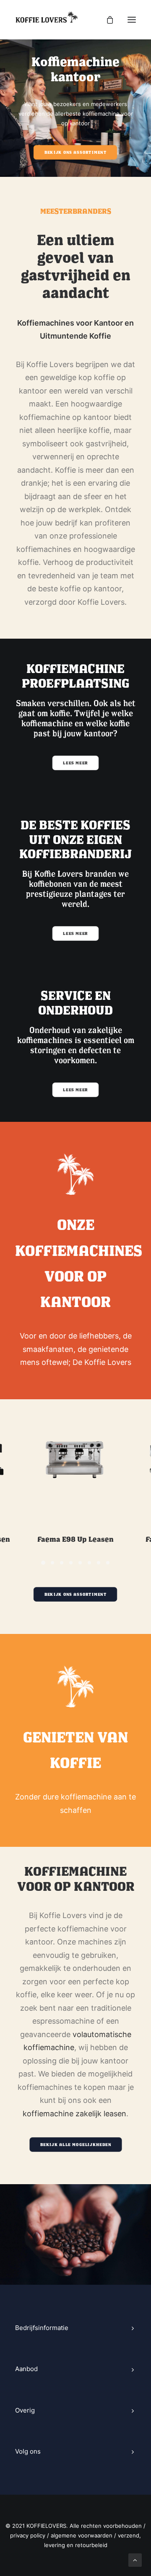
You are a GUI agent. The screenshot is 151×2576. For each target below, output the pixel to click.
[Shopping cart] (106, 20)
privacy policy (28, 2535)
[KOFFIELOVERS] (47, 20)
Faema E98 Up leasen (75, 1539)
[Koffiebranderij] (75, 880)
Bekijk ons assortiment (75, 153)
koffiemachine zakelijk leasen (74, 2114)
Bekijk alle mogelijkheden (76, 2145)
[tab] (75, 2328)
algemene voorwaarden (82, 2535)
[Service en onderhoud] (75, 1044)
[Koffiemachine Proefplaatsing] (75, 717)
